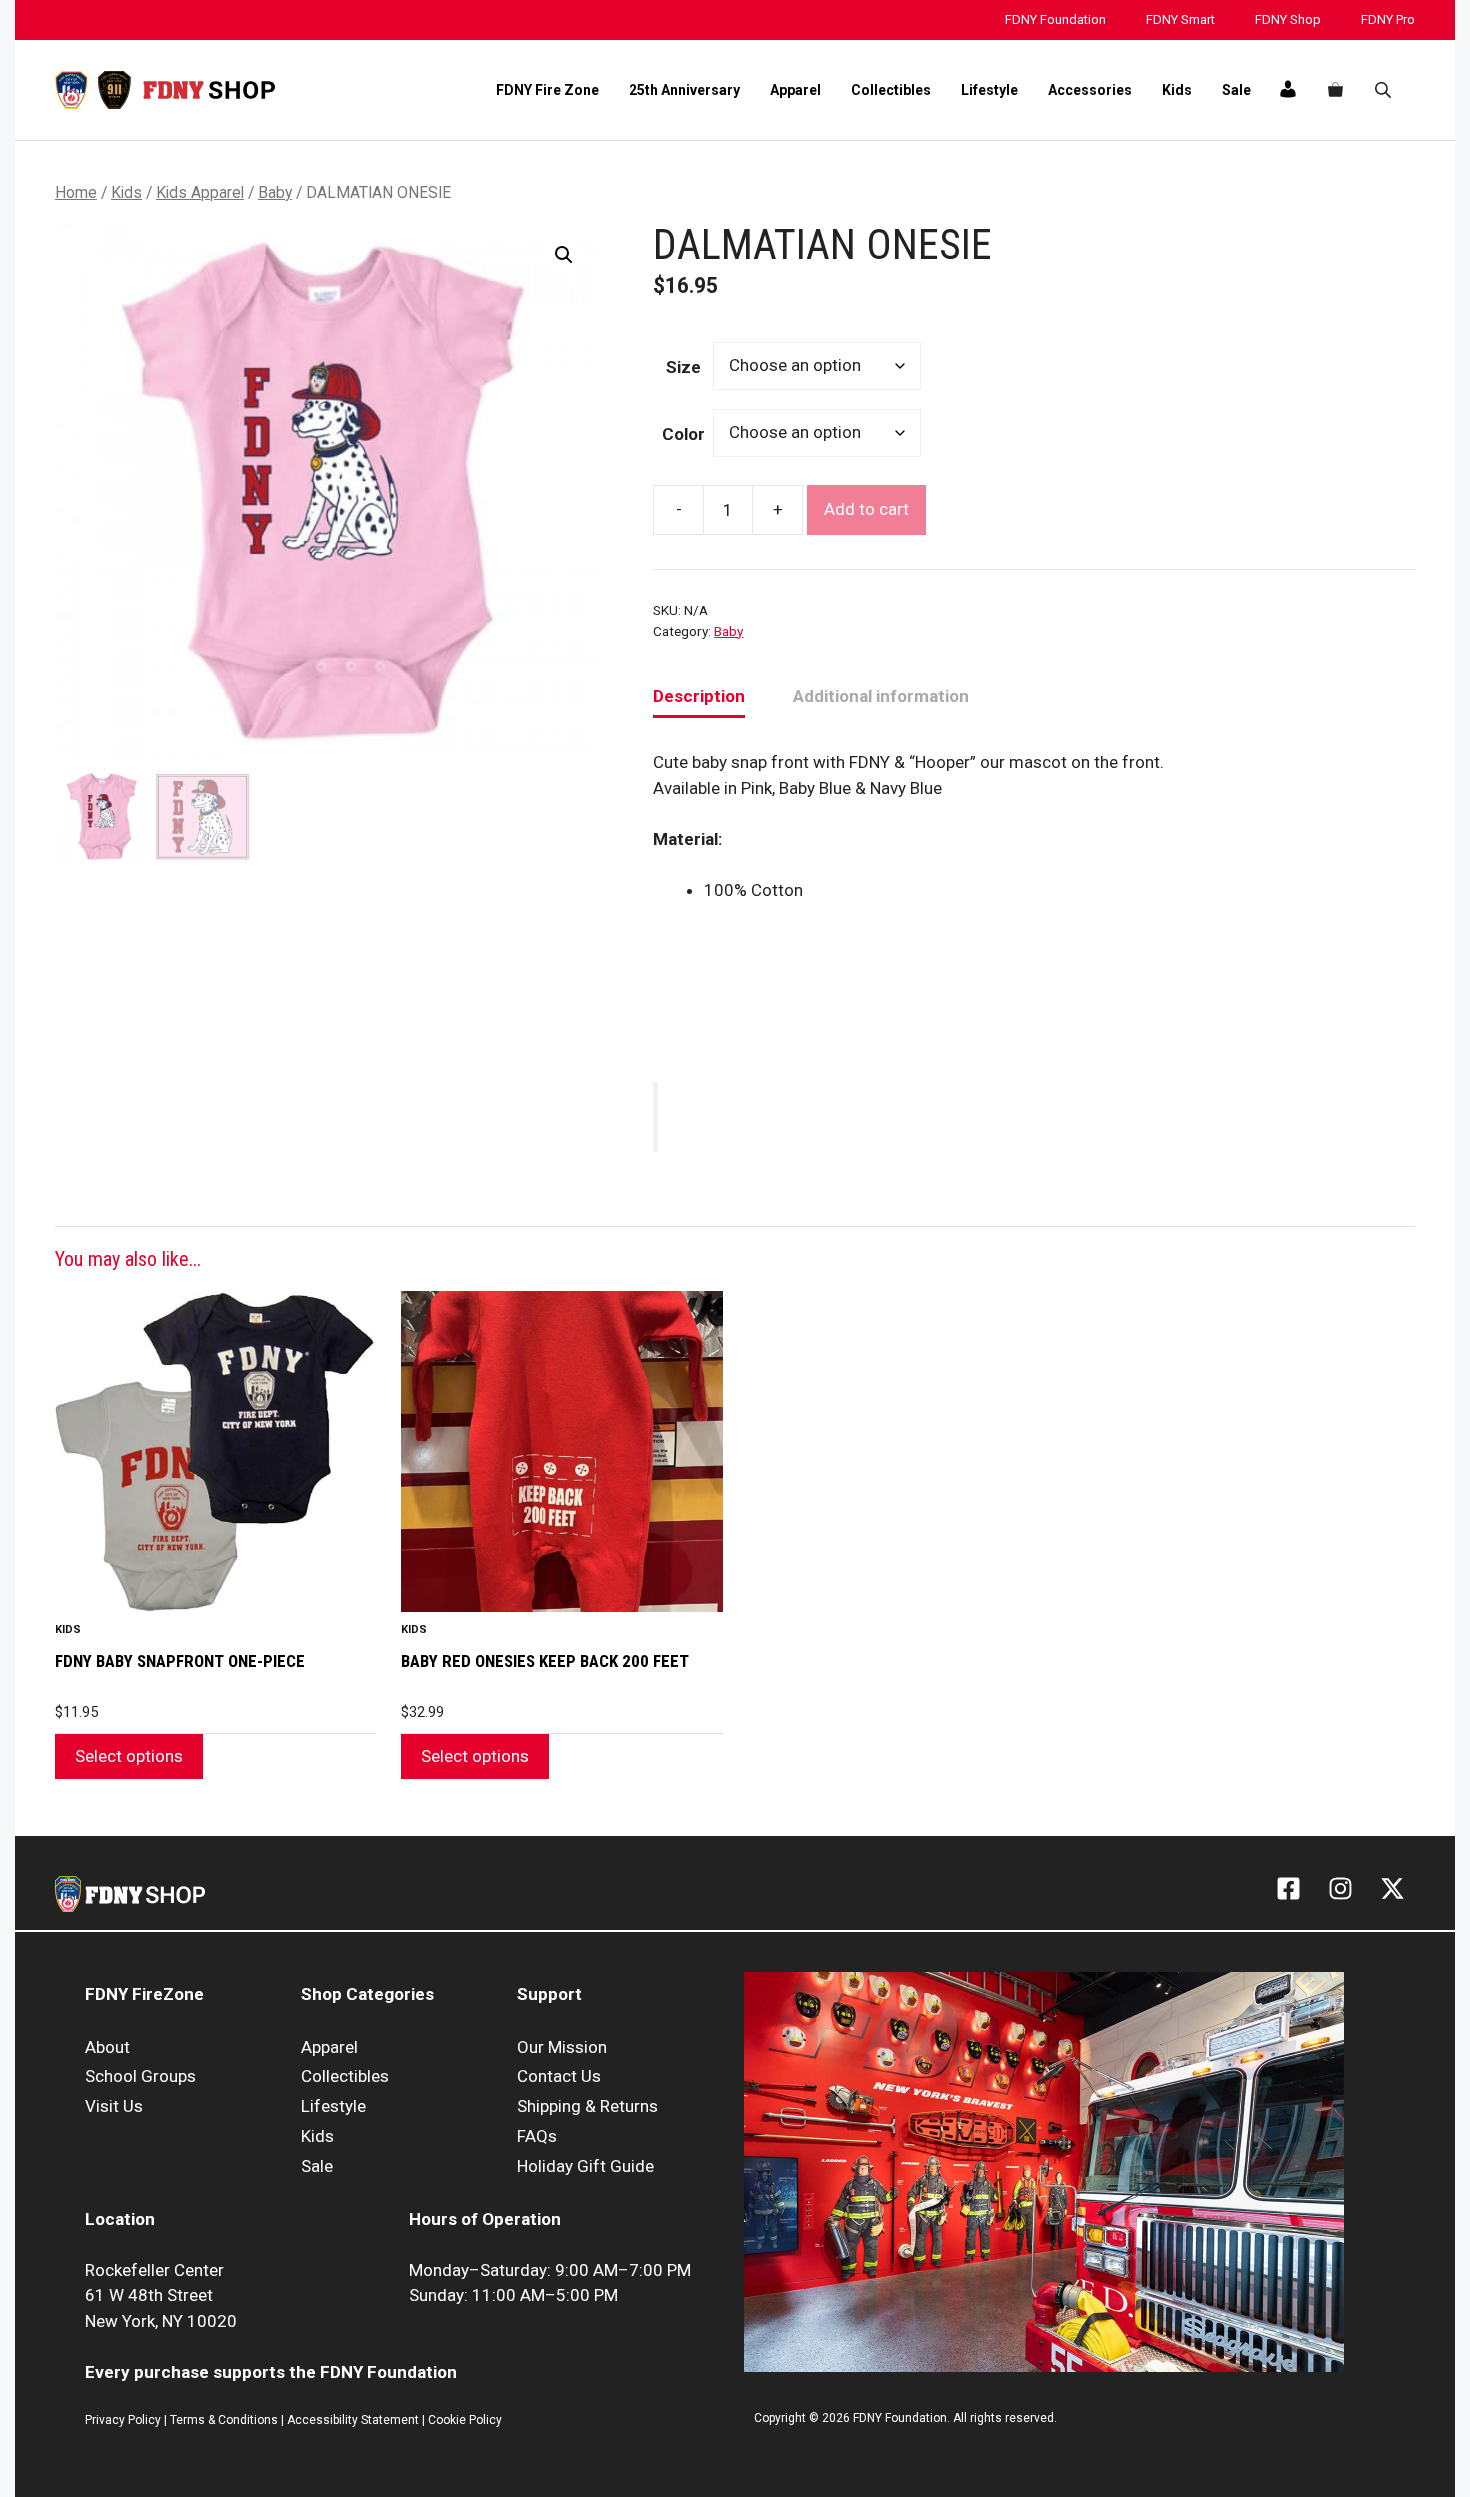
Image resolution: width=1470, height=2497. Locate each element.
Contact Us (559, 2076)
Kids (1177, 90)
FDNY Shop (1288, 19)
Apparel (795, 90)
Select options (129, 1756)
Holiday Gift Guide (585, 2166)
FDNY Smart (1180, 19)
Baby (275, 192)
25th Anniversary (684, 90)
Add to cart (866, 509)
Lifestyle (989, 90)
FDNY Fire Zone (547, 90)
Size (683, 367)
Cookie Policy (465, 2420)
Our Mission (562, 2047)
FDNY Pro (1388, 19)
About (107, 2047)
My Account (1287, 89)
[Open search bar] (1385, 90)
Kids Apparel (200, 192)
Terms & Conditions (224, 2420)
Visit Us (114, 2106)
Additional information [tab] (881, 696)
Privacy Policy (123, 2420)
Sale (1236, 90)
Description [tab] (699, 696)
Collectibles (891, 90)
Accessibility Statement (354, 2420)
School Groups (140, 2076)
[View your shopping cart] (1335, 90)
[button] (564, 255)
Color (683, 434)
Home (76, 192)
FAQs (537, 2136)
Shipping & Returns (587, 2106)
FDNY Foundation (1055, 19)
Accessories (1090, 90)
